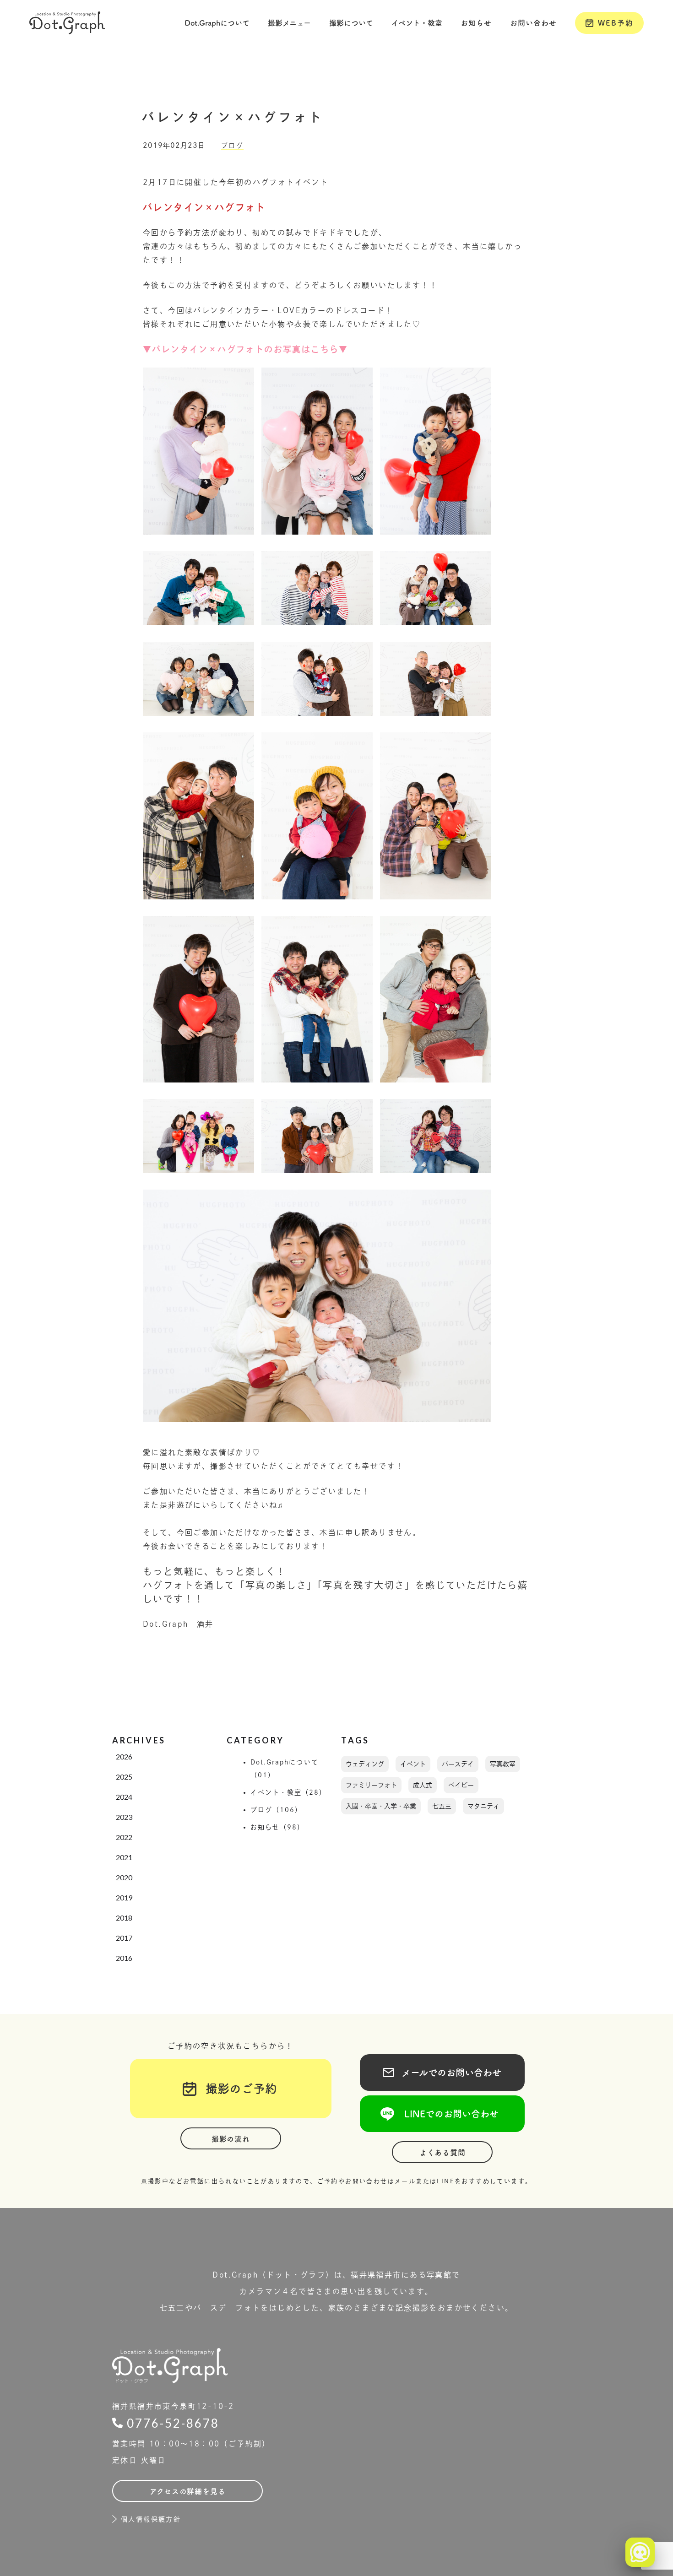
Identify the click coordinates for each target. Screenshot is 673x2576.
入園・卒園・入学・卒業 (381, 1806)
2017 (124, 1938)
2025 (124, 1777)
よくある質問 (442, 2153)
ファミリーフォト (371, 1785)
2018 (124, 1918)
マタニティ (483, 1806)
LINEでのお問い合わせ (442, 2114)
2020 (124, 1877)
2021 (124, 1857)
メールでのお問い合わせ (442, 2073)
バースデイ (458, 1764)
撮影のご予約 (235, 2089)
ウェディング (365, 1764)
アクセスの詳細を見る (188, 2491)
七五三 (442, 1806)
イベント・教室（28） (289, 1792)
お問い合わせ (533, 23)
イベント (413, 1764)
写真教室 (503, 1764)
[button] (217, 23)
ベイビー (461, 1785)
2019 (124, 1897)
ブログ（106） (277, 1810)
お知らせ (476, 23)
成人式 (423, 1785)
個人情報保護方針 (151, 2519)
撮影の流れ (231, 2139)
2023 (124, 1817)
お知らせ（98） (278, 1827)
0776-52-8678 (173, 2423)
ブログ (232, 146)
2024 (124, 1797)
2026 (124, 1756)
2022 (124, 1837)
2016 (124, 1958)
